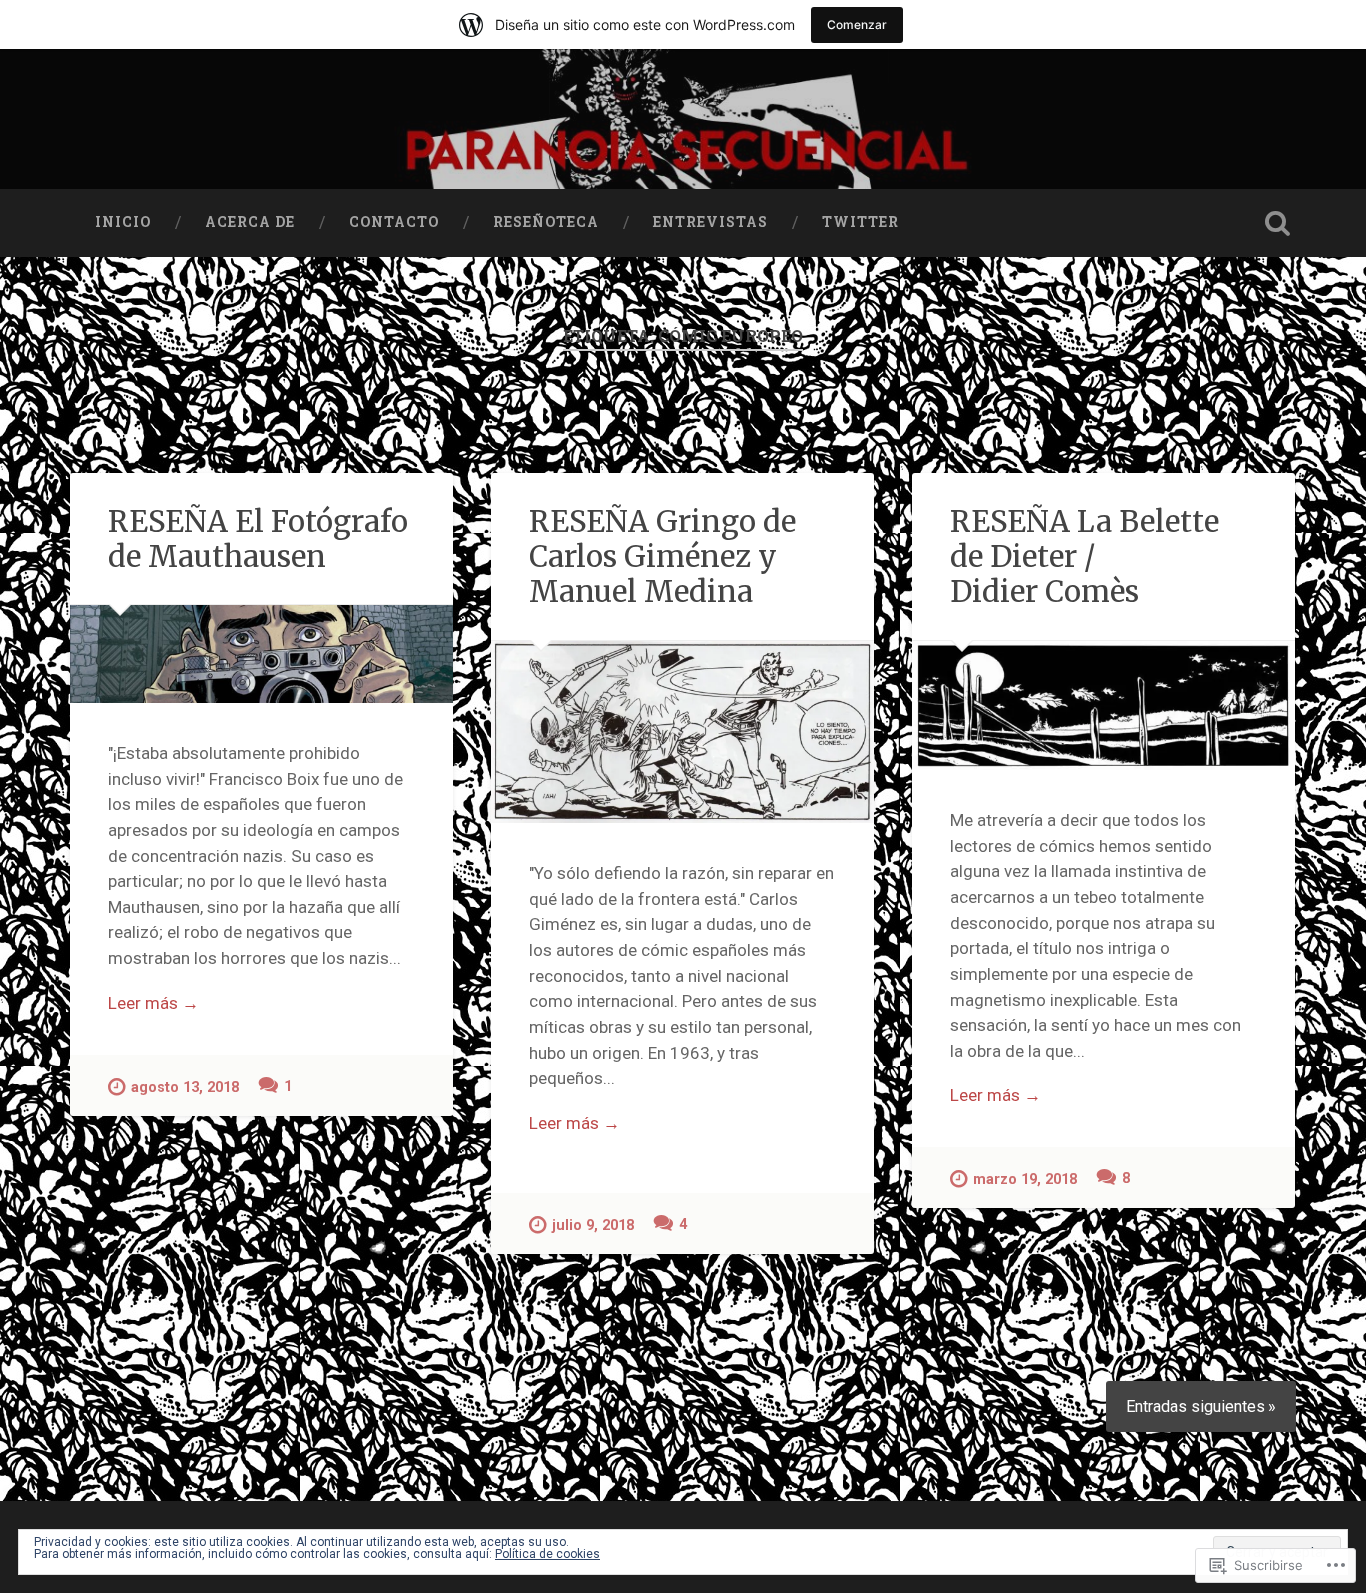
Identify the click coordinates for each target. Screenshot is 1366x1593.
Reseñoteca (546, 222)
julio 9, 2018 (593, 1225)
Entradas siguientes (1195, 1406)
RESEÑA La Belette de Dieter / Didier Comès (1084, 556)
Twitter (860, 222)
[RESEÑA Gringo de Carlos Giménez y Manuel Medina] (682, 732)
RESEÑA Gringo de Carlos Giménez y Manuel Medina (662, 556)
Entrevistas (710, 222)
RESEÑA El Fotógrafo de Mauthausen (258, 539)
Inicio (123, 222)
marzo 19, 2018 (1025, 1179)
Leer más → (153, 1003)
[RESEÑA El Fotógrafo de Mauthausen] (261, 653)
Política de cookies (547, 1554)
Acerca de (250, 222)
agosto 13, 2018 (185, 1087)
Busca (1278, 223)
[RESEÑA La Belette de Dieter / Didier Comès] (1103, 705)
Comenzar (857, 24)
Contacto (394, 222)
